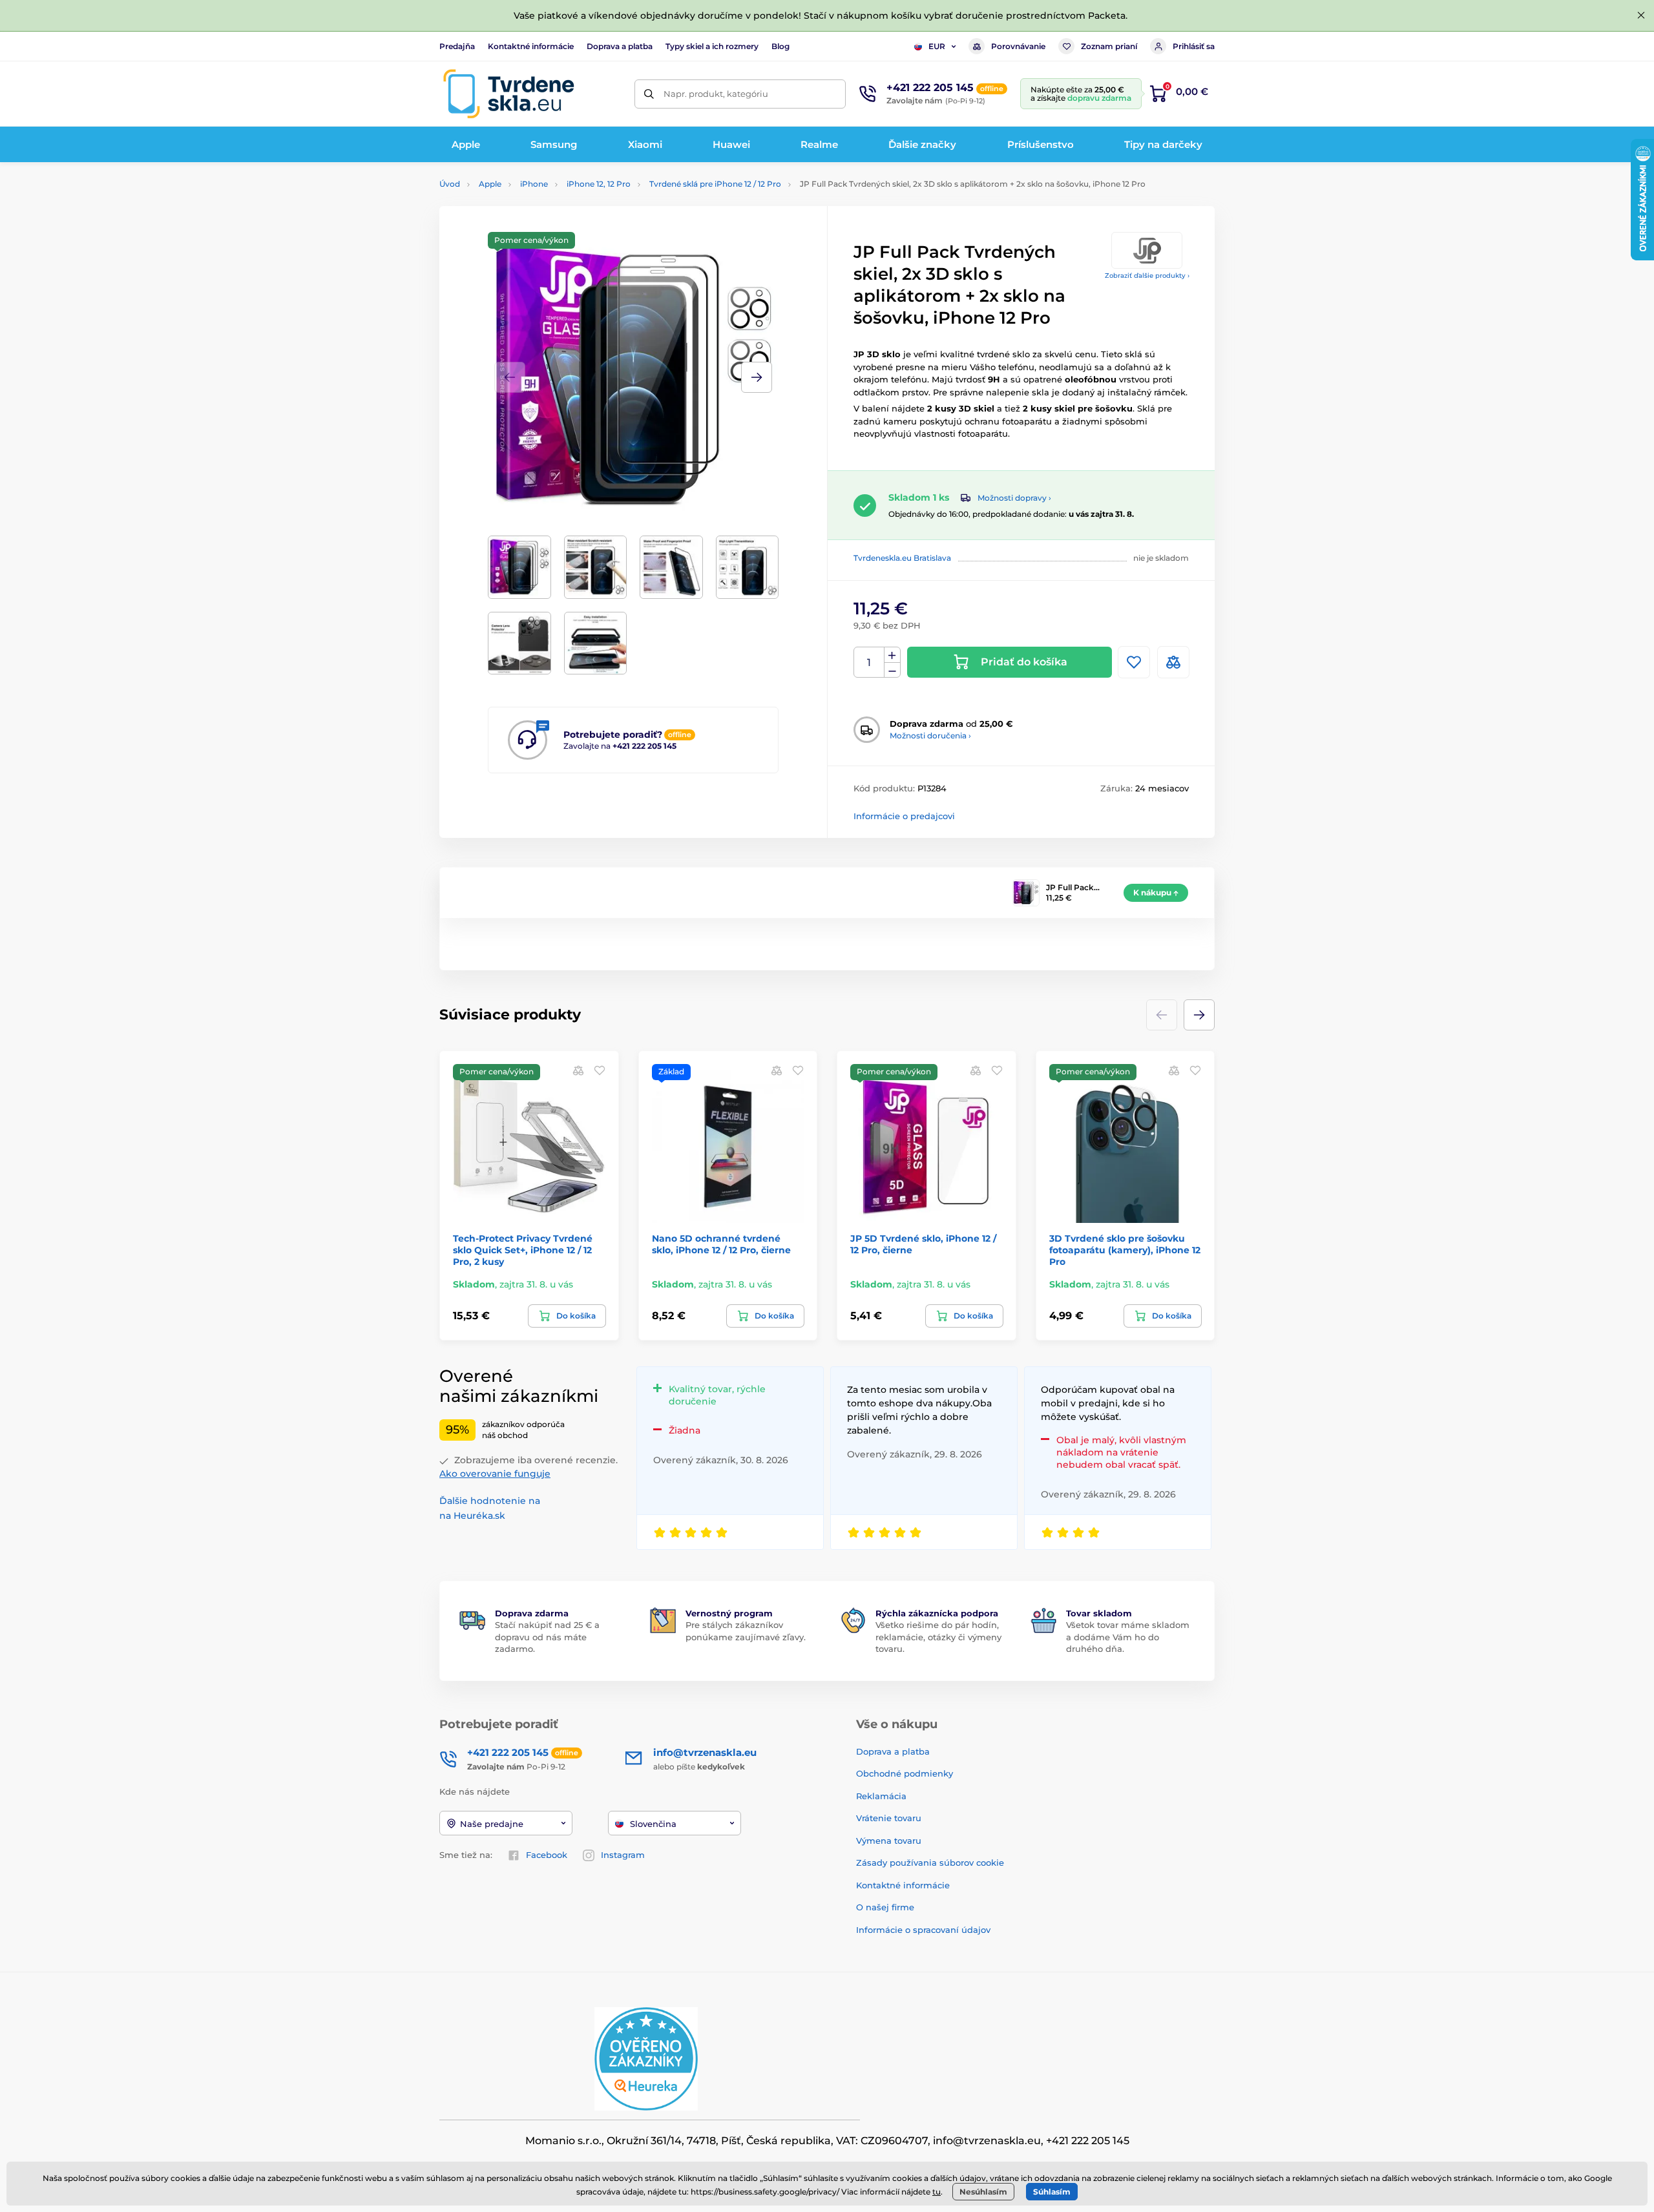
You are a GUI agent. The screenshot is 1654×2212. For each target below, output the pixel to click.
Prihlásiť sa (1194, 46)
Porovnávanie (1018, 46)
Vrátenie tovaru (889, 1818)
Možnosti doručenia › (930, 736)
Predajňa (457, 46)
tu (937, 2192)
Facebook (547, 1855)
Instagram (623, 1855)
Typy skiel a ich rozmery (712, 46)
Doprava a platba (620, 46)
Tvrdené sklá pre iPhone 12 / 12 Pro (715, 184)
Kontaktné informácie (531, 46)
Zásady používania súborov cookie (930, 1862)
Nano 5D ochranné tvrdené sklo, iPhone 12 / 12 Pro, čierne (721, 1244)
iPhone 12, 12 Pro (599, 184)
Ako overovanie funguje (495, 1474)
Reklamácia (881, 1796)
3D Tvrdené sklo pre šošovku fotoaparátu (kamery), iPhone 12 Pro (1125, 1250)
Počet (869, 663)
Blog (780, 46)
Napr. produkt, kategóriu (716, 94)
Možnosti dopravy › (1014, 498)
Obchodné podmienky (905, 1773)
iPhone (534, 184)
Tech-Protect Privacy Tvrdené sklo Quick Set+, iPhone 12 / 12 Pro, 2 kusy (523, 1250)
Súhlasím (1052, 2192)
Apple (490, 184)
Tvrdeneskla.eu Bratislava (902, 558)
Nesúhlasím (983, 2192)
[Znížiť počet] (892, 670)
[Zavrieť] (1641, 16)
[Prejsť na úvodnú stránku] (508, 94)
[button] (757, 377)
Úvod (450, 184)
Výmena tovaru (889, 1841)
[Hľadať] (649, 94)
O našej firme (885, 1907)
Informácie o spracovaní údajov (923, 1930)
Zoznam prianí (1109, 46)
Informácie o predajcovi (904, 816)
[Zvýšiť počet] (892, 655)
